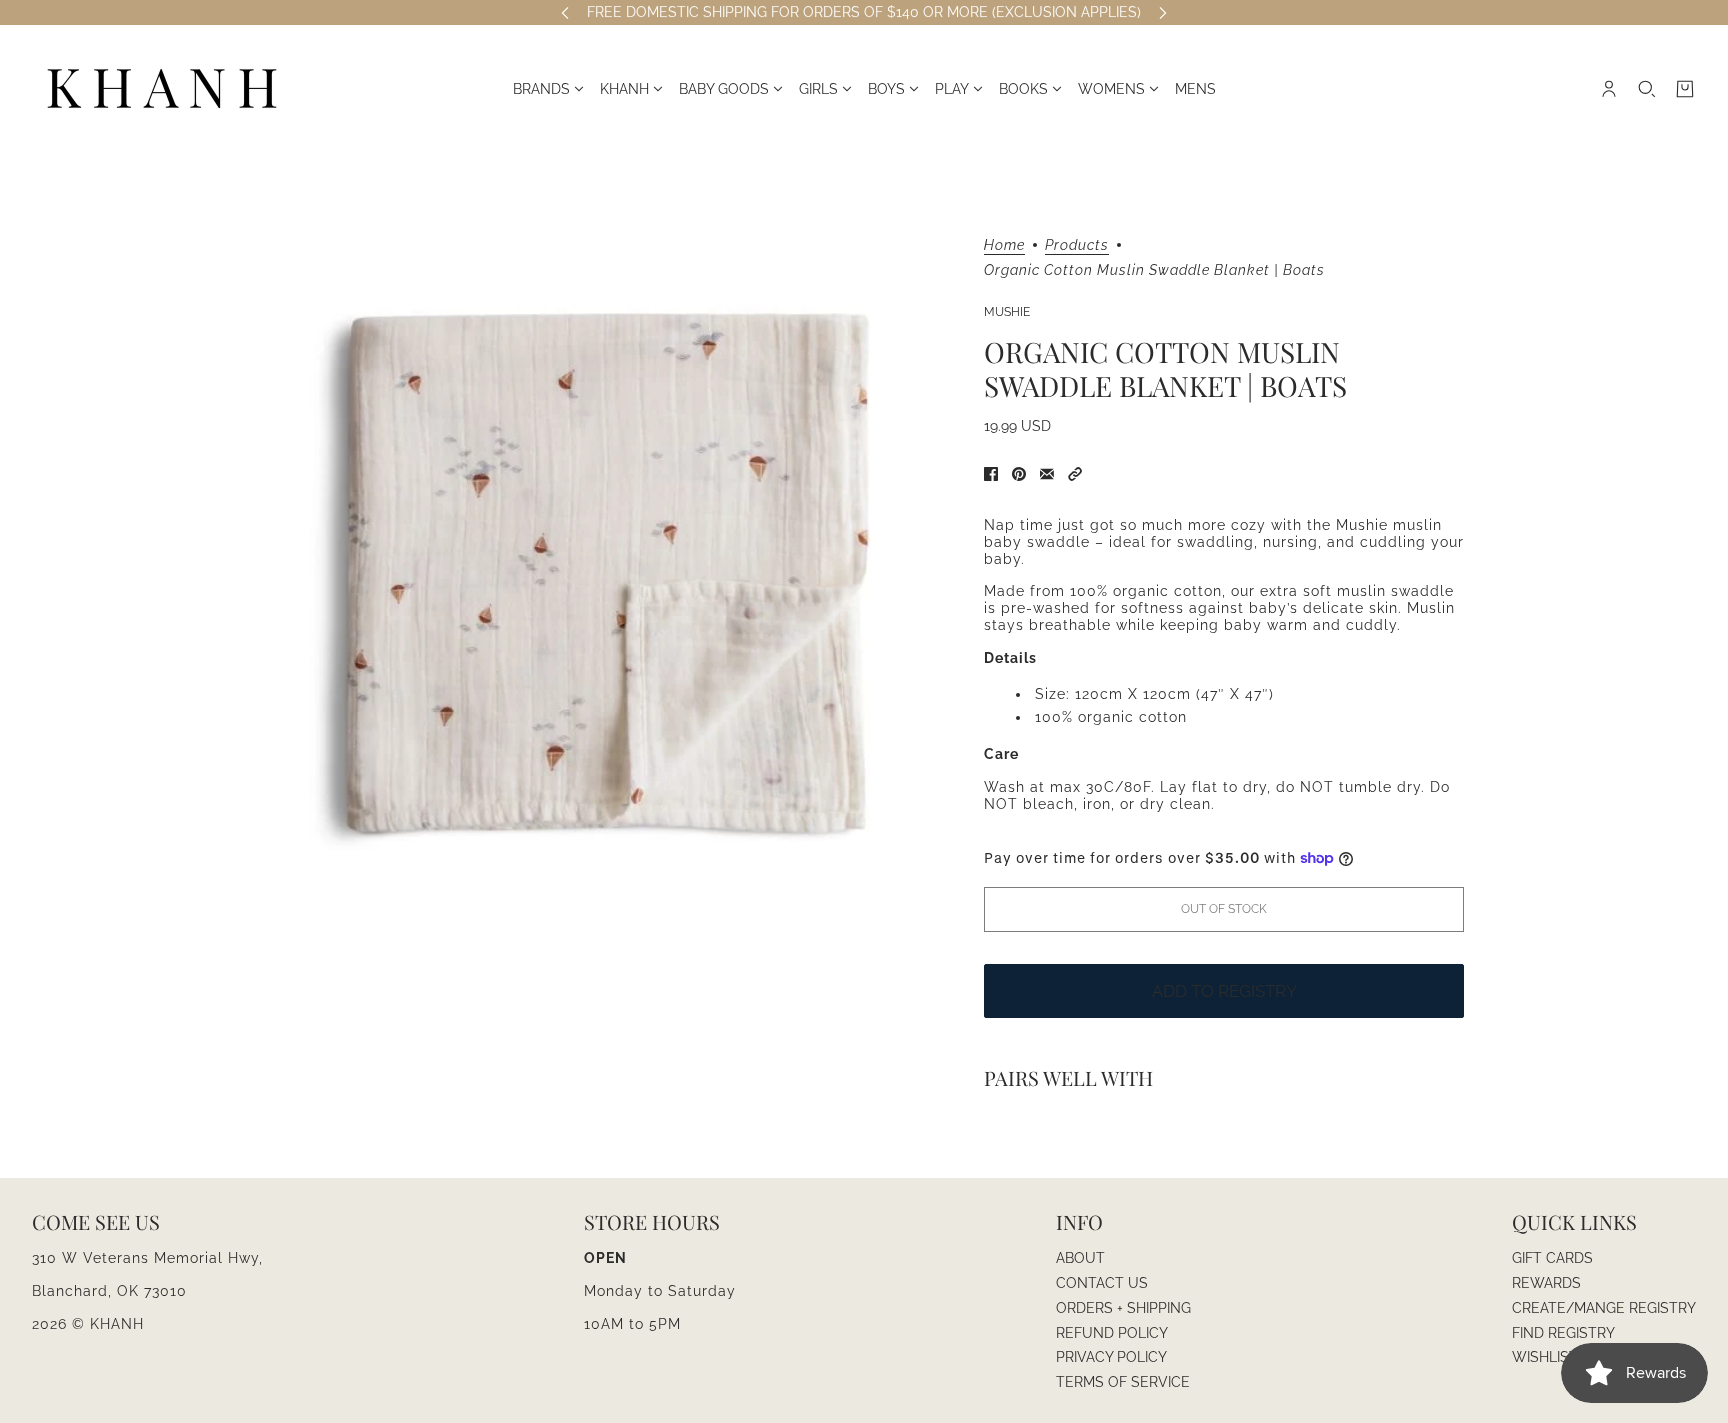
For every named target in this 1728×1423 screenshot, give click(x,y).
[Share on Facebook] (991, 474)
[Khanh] (162, 89)
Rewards (1546, 1283)
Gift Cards (1552, 1258)
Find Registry (1563, 1333)
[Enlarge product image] (608, 570)
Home (1004, 245)
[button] (1075, 474)
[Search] (1647, 89)
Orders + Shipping (1123, 1308)
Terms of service (1123, 1382)
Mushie (1007, 312)
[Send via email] (1047, 474)
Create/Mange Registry (1604, 1308)
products (1077, 245)
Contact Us (1102, 1283)
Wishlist (1545, 1357)
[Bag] (1685, 89)
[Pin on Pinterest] (1019, 474)
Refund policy (1112, 1333)
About (1080, 1258)
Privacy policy (1111, 1357)
